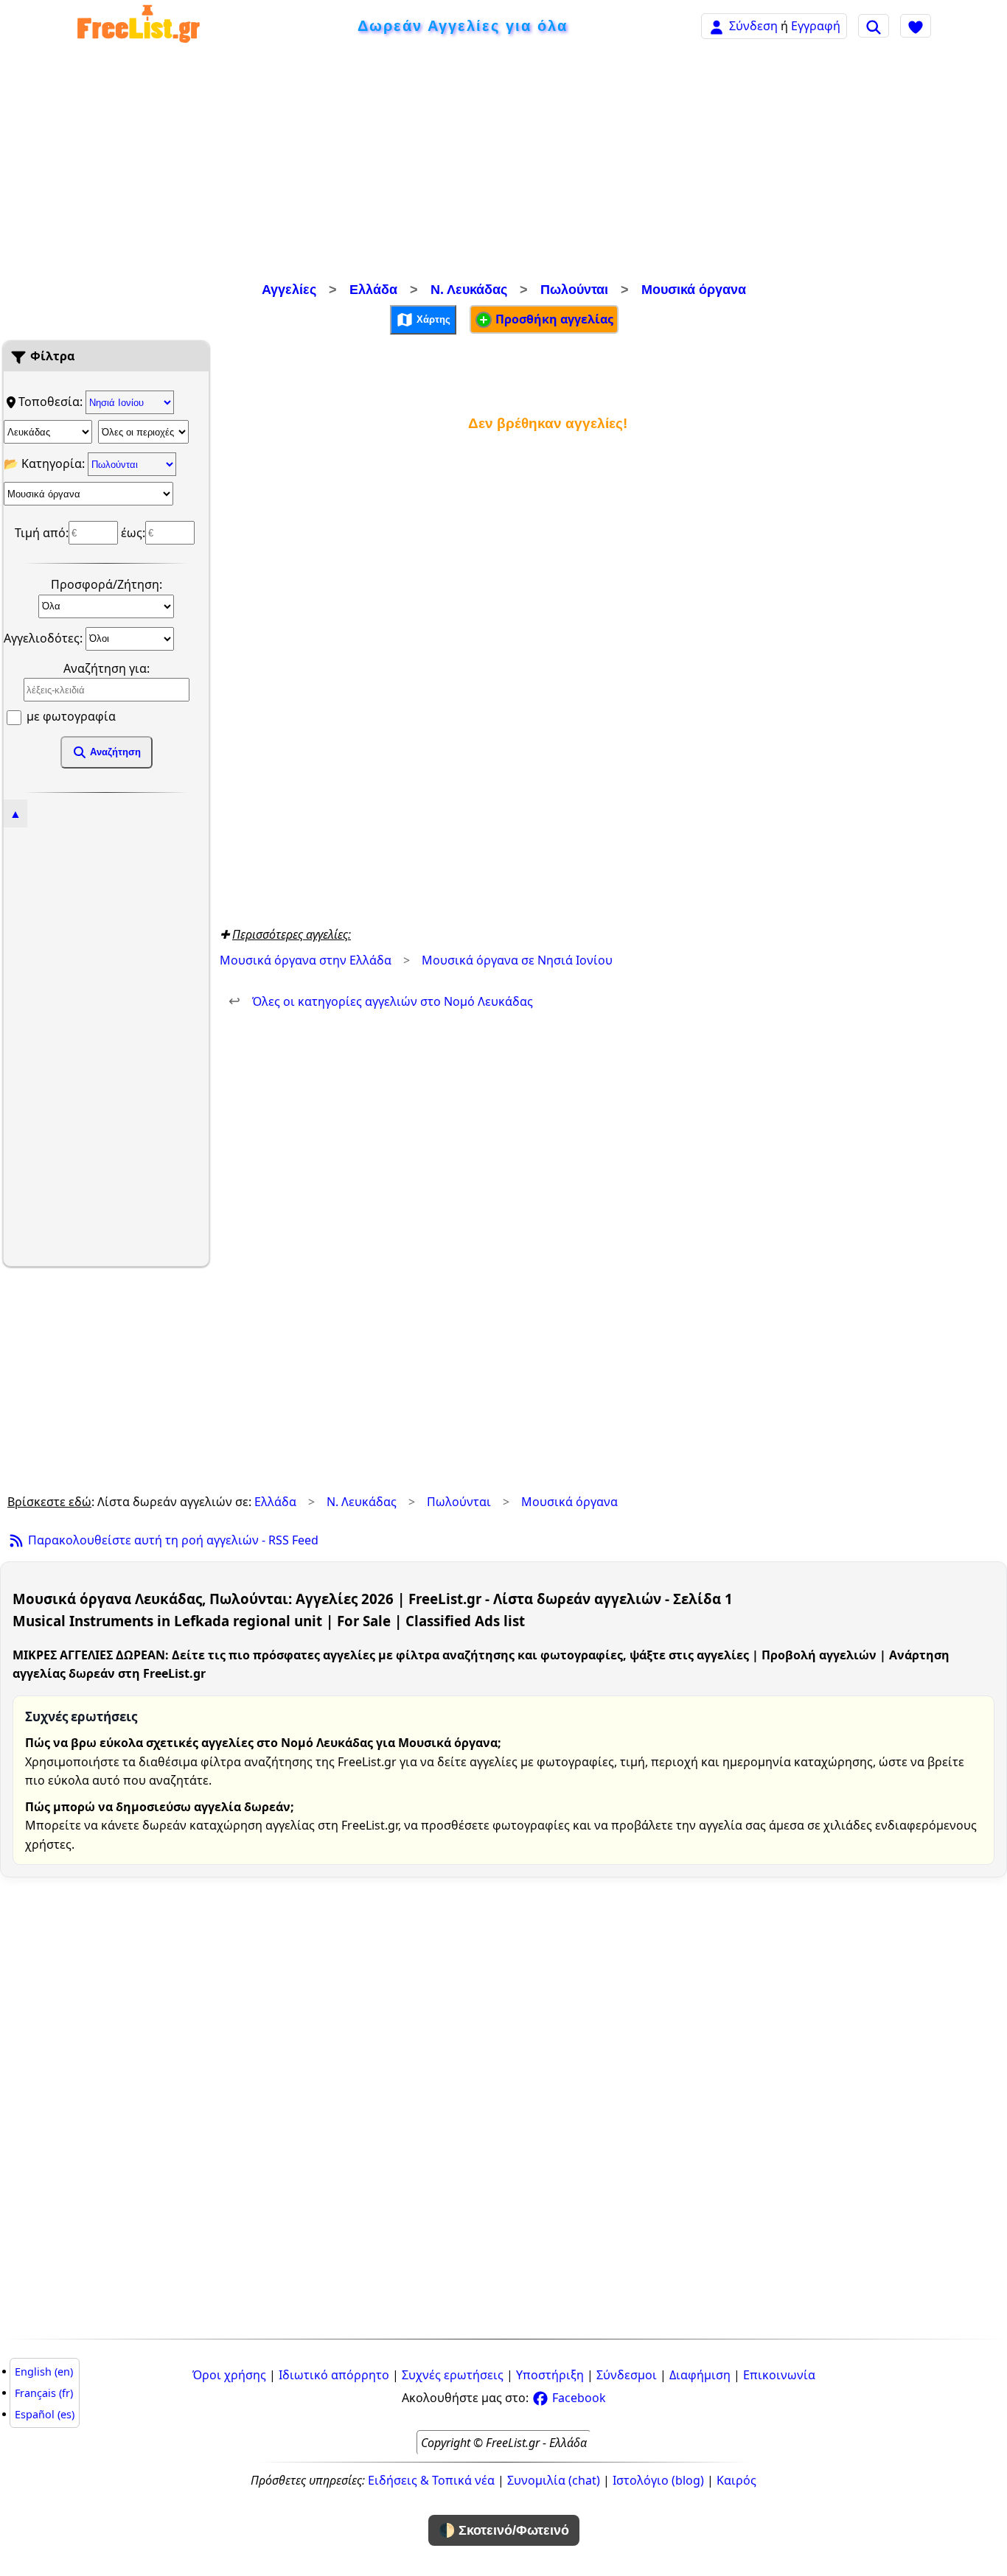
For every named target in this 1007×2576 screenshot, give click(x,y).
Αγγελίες (289, 290)
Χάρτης (432, 319)
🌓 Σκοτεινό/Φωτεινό (504, 2530)
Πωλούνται (574, 290)
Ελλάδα (373, 290)
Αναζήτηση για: (107, 668)
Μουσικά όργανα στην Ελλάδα (306, 960)
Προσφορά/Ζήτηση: (107, 584)
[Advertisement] (503, 166)
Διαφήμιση (700, 2375)
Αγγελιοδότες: (45, 637)
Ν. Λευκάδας (469, 290)
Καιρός (736, 2480)
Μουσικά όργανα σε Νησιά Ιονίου (517, 960)
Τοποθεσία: (52, 402)
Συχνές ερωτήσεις (453, 2375)
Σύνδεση (753, 26)
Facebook (578, 2398)
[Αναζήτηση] (874, 26)
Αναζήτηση (114, 752)
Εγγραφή (816, 26)
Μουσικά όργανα (694, 290)
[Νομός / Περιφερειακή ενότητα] (48, 432)
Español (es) (45, 2414)
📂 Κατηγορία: (46, 463)
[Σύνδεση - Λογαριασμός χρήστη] (717, 25)
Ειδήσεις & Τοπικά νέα (431, 2480)
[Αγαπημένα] (916, 26)
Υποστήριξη (550, 2375)
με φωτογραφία (70, 716)
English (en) (44, 2372)
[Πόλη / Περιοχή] (143, 432)
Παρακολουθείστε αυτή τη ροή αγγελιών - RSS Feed (172, 1540)
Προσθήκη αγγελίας (553, 319)
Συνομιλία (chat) (554, 2480)
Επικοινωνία (779, 2375)
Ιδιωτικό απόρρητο (334, 2375)
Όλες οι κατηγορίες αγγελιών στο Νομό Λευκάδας (381, 1001)
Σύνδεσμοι (627, 2375)
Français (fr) (44, 2393)
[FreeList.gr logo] (139, 26)
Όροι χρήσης (229, 2375)
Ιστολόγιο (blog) (658, 2480)
